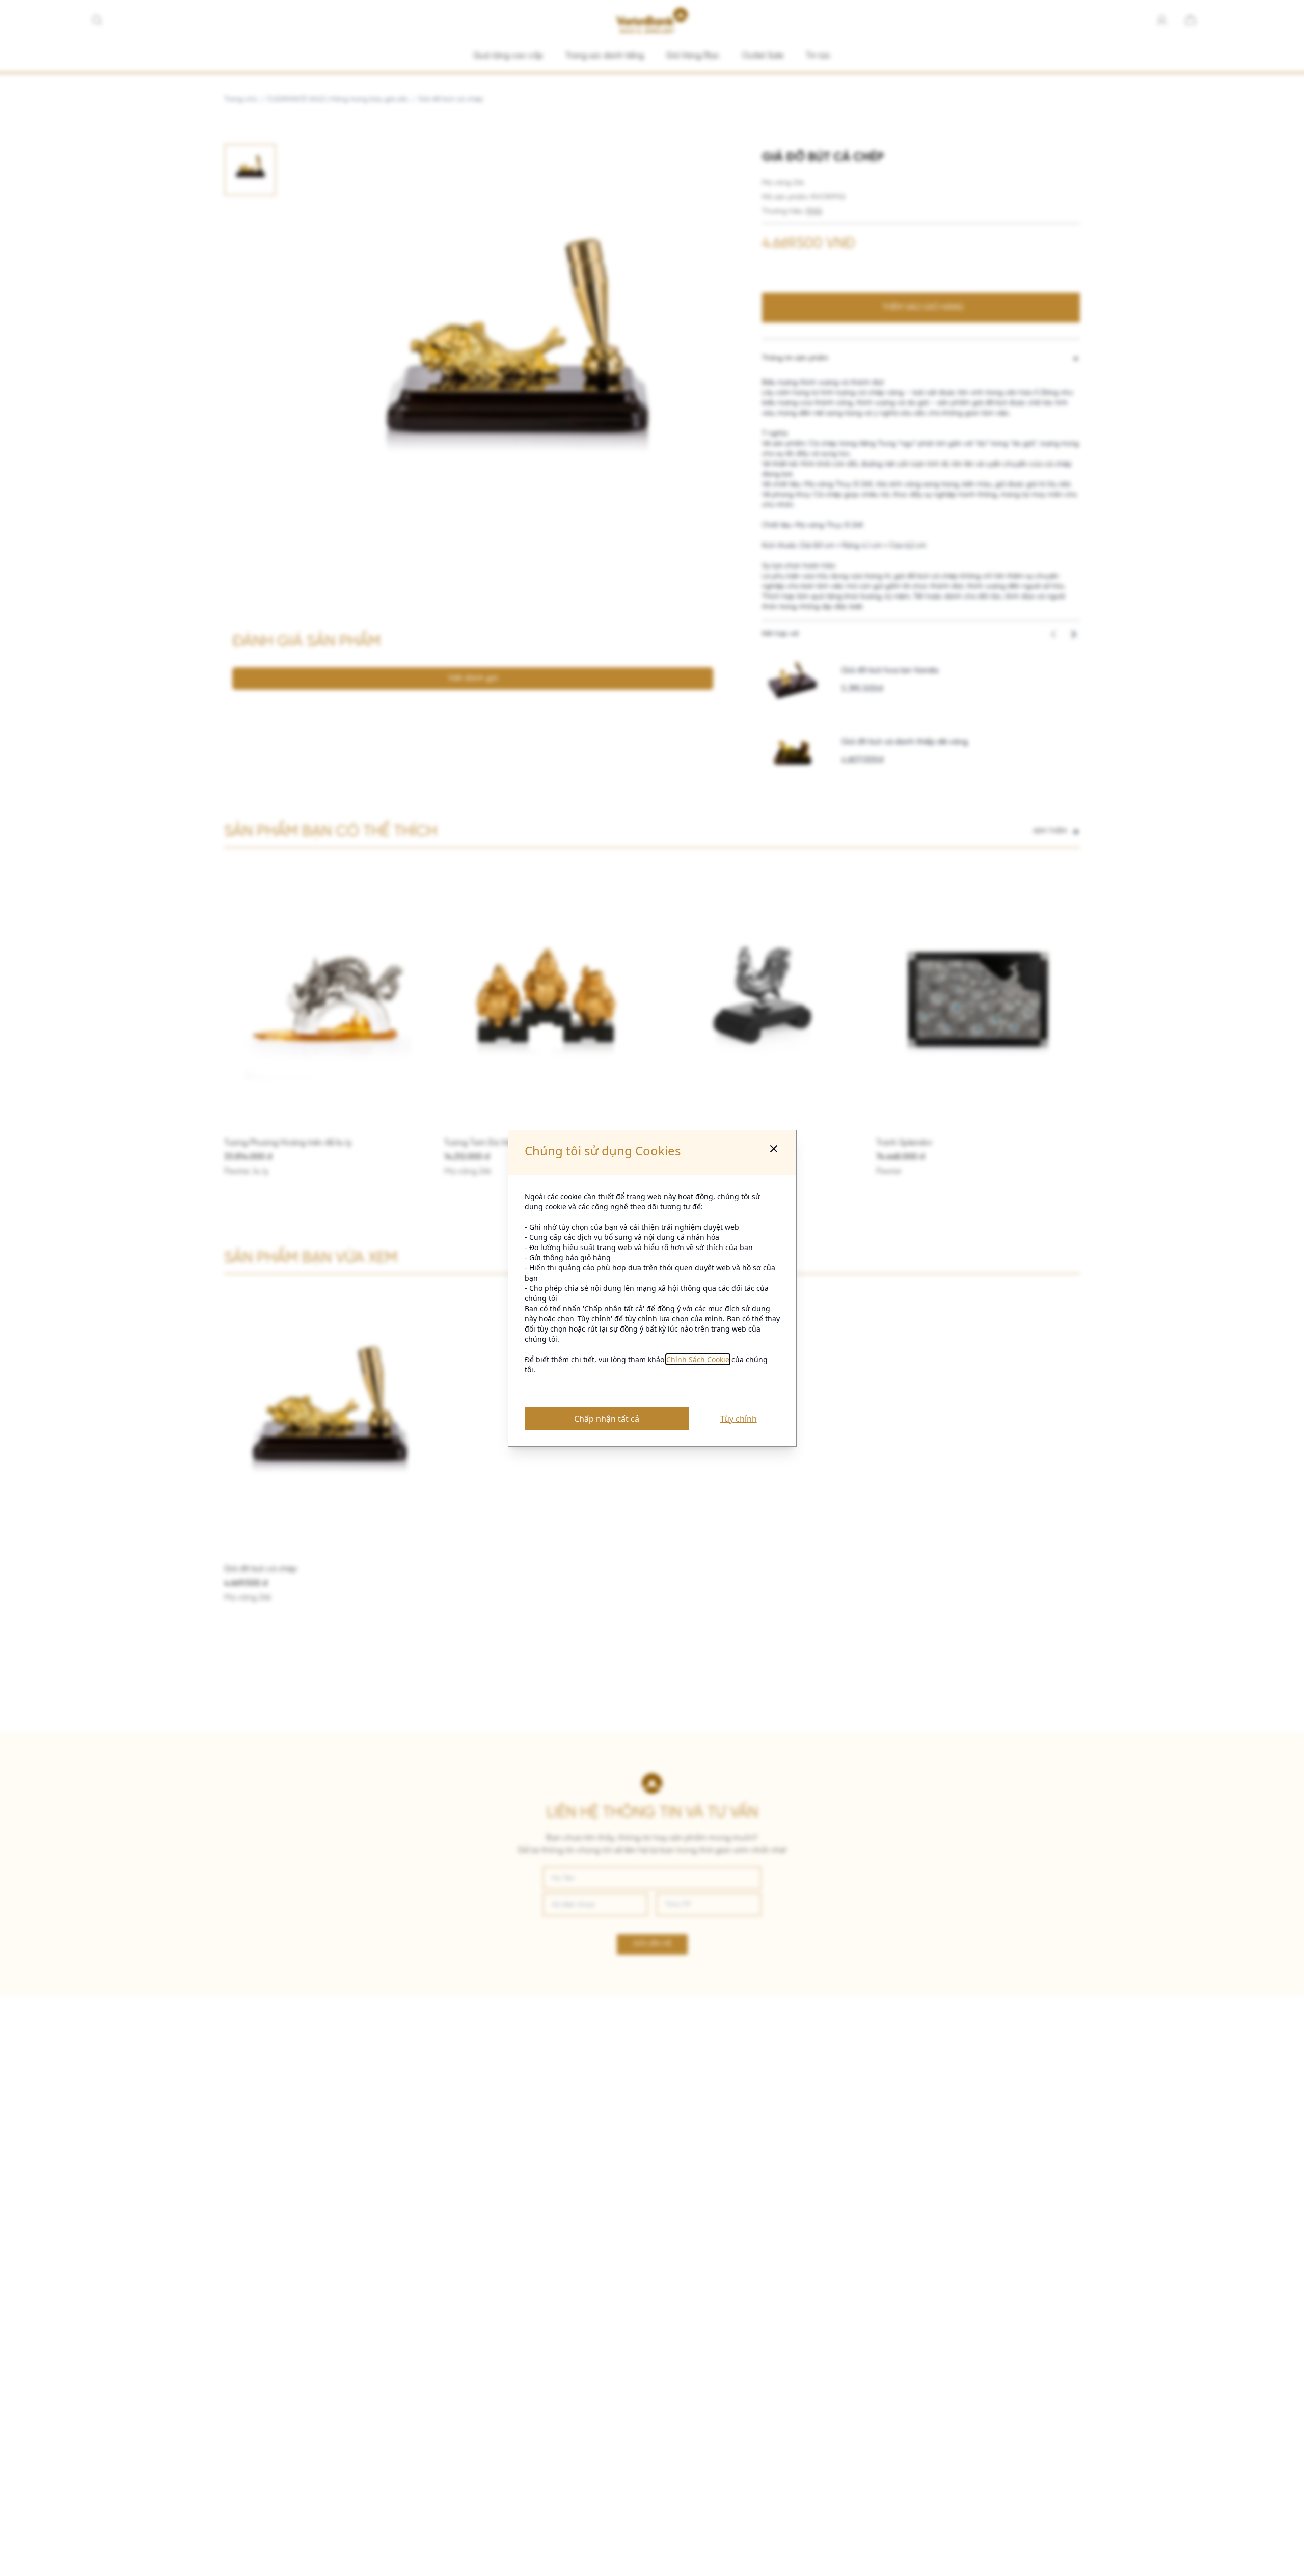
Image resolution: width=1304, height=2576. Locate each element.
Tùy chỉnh (739, 1419)
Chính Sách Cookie (698, 1359)
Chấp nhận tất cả (607, 1419)
